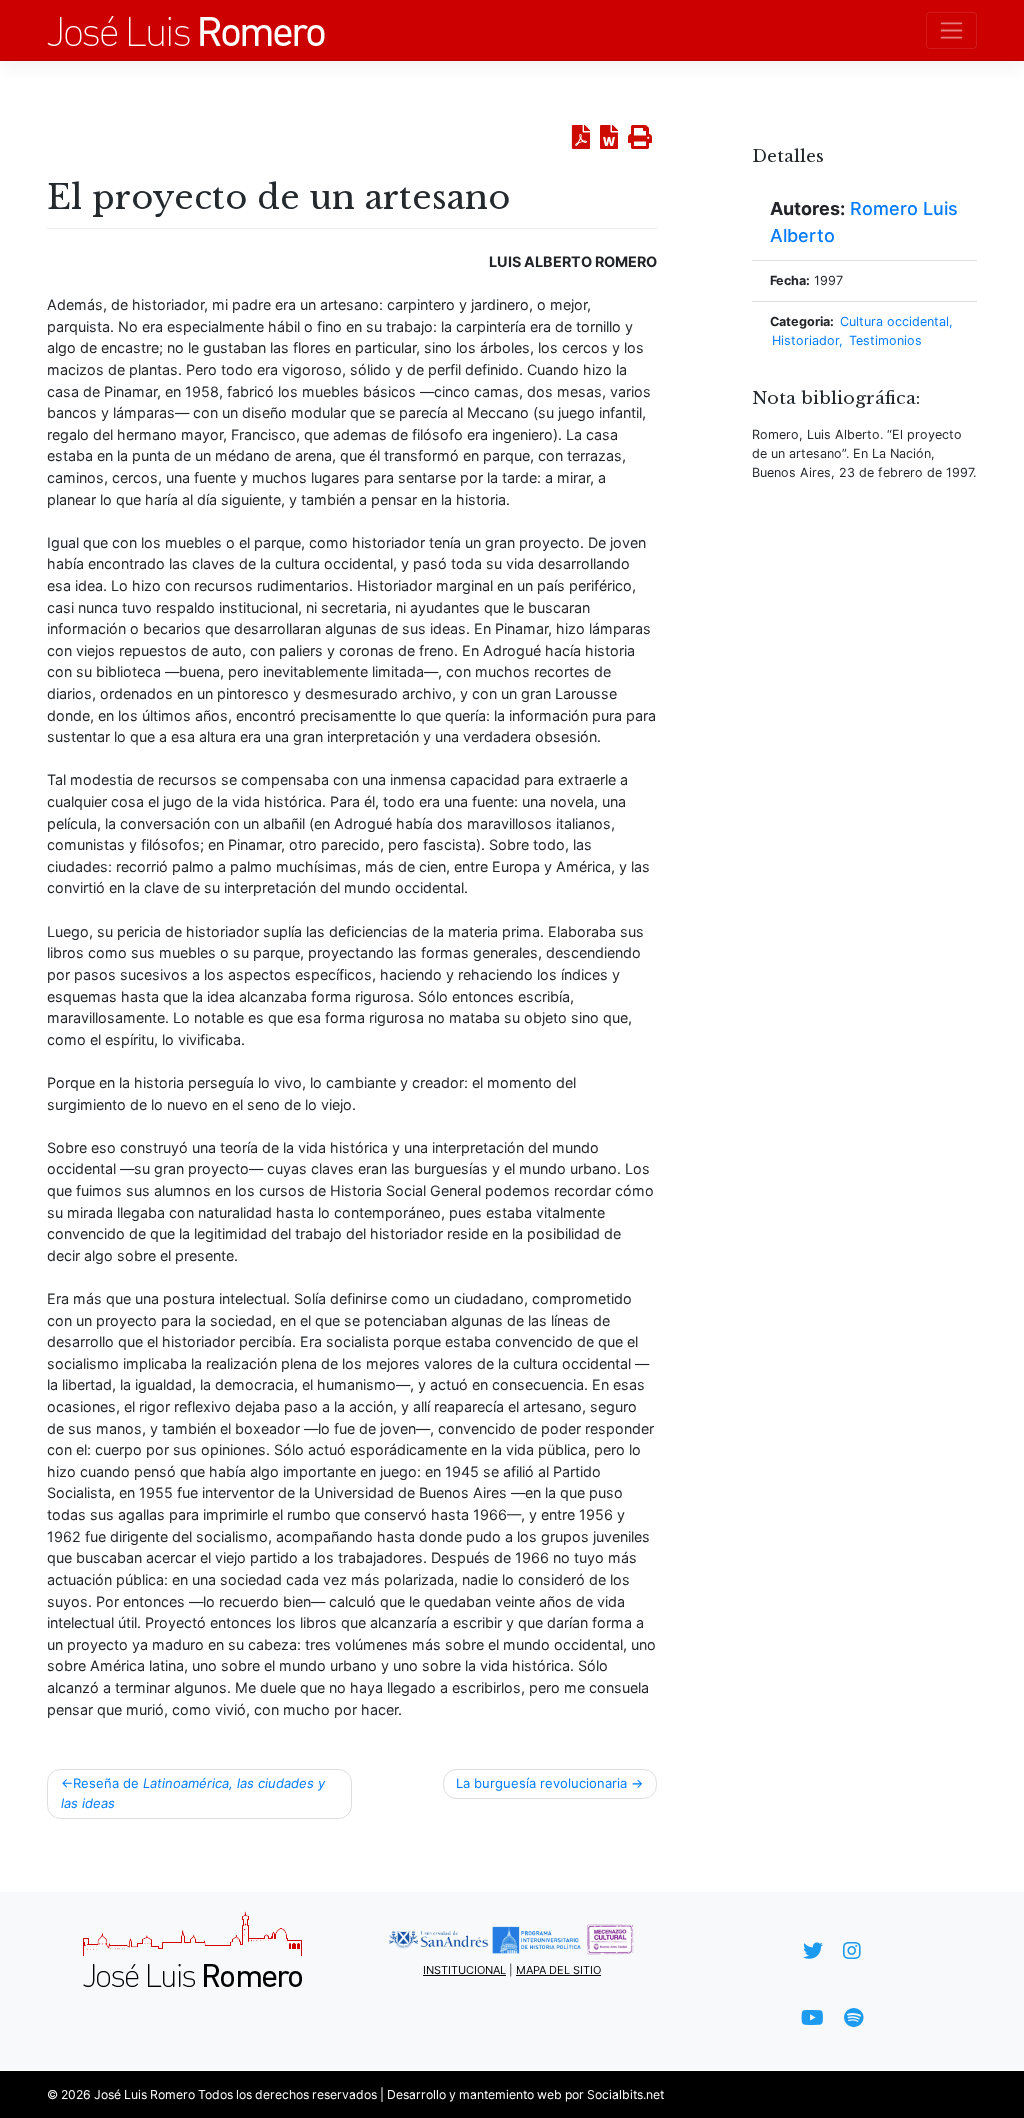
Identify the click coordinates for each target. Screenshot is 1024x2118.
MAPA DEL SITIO (558, 1970)
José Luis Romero (144, 2094)
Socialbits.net (625, 2094)
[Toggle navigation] (951, 30)
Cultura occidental (894, 321)
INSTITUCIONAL (464, 1970)
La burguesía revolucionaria (541, 1783)
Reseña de (193, 1793)
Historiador (805, 340)
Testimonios (885, 340)
